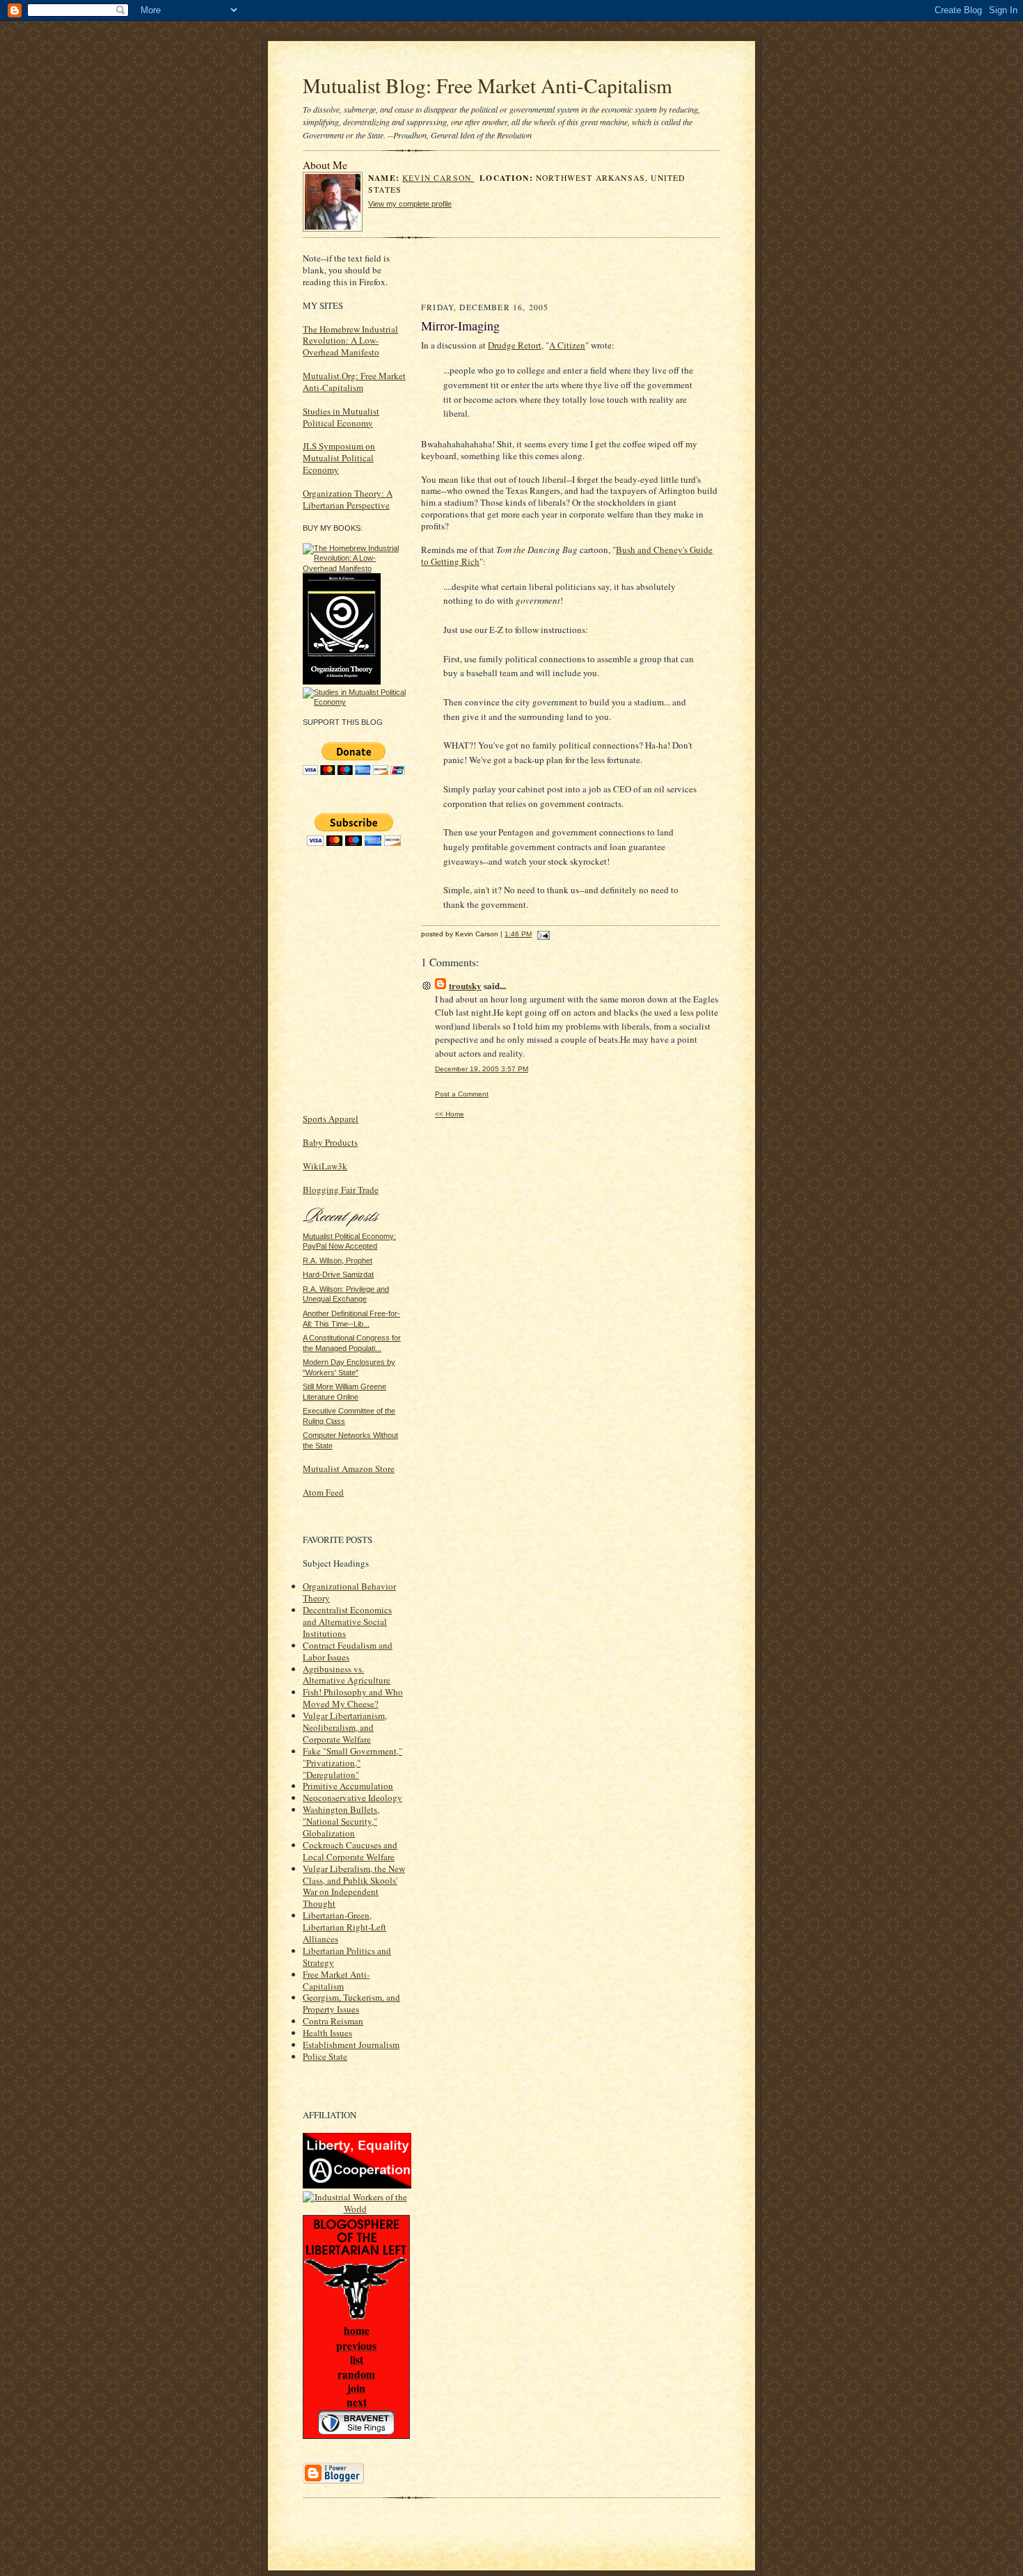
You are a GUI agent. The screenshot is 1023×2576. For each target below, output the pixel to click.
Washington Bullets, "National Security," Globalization (341, 1821)
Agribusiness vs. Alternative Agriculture (347, 1675)
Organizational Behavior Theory (349, 1592)
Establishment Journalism (351, 2045)
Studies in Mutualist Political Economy (341, 417)
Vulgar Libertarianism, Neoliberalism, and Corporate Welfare (345, 1727)
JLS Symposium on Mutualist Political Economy (339, 458)
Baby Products (330, 1142)
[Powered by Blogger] (333, 2481)
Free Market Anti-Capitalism (336, 1980)
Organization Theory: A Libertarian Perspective (348, 499)
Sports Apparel (331, 1119)
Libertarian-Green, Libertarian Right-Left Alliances (344, 1927)
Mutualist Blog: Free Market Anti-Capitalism (487, 85)
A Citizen (567, 345)
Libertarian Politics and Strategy (347, 1957)
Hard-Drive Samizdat (338, 1274)
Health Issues (327, 2033)
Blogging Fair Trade (341, 1190)
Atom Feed (323, 1492)
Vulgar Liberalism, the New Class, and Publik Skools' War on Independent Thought (354, 1886)
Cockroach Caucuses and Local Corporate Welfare (350, 1851)
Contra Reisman (333, 2021)
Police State (325, 2056)
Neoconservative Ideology (352, 1798)
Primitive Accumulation (348, 1786)
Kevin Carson (438, 178)
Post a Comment (462, 1094)
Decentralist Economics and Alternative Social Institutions (347, 1622)
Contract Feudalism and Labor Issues (348, 1651)
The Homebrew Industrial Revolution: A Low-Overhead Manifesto (350, 341)
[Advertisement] (586, 273)
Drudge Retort (515, 345)
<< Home (450, 1114)
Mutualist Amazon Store (349, 1469)
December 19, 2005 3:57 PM (482, 1069)
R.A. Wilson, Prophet (338, 1261)
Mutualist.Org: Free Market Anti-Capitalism (354, 382)
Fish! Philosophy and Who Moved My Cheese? (353, 1698)
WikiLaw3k (325, 1166)
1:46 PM (518, 934)
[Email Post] (542, 934)
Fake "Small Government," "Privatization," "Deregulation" (352, 1763)
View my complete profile (410, 204)
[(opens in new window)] (355, 568)
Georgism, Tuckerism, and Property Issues (351, 2003)
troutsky (465, 985)
